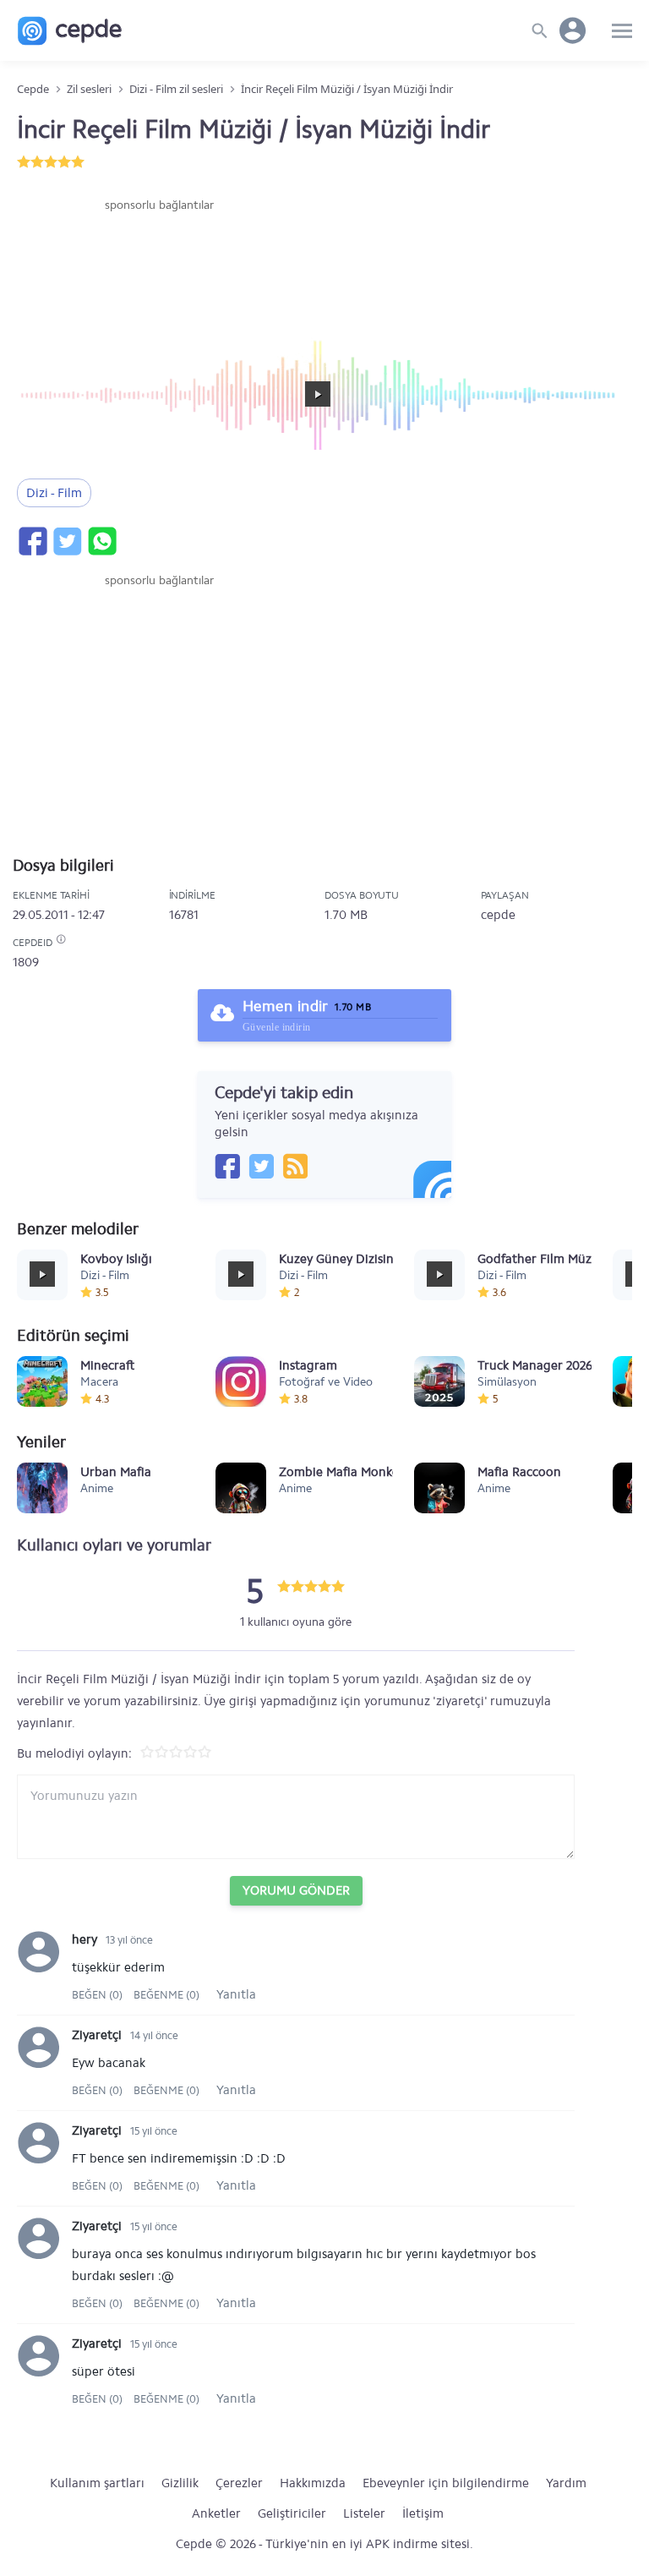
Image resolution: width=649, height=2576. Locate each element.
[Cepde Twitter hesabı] (261, 1166)
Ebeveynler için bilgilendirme (446, 2483)
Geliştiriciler (292, 2513)
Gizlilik (180, 2483)
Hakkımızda (313, 2483)
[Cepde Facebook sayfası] (227, 1166)
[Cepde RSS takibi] (295, 1166)
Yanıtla (236, 1994)
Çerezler (239, 2483)
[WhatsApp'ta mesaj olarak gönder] (101, 541)
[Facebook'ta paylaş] (32, 541)
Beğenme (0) (166, 1995)
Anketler (216, 2513)
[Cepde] (70, 31)
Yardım (566, 2483)
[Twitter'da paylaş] (67, 541)
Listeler (364, 2513)
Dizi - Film (54, 493)
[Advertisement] (159, 265)
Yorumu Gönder (296, 1890)
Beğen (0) (98, 1995)
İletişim (423, 2513)
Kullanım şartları (97, 2483)
